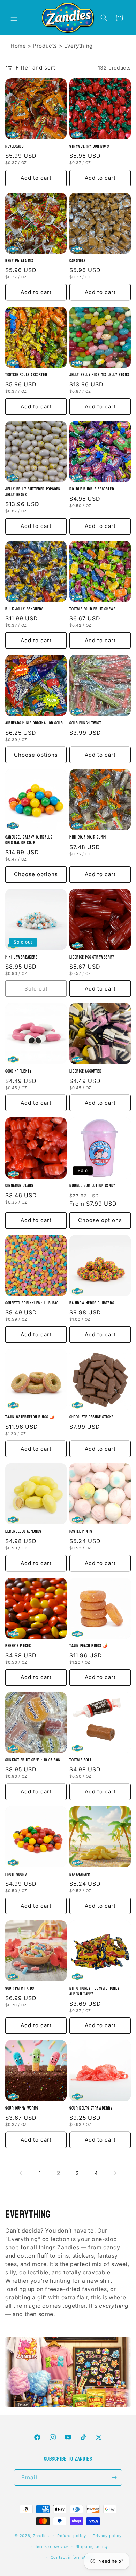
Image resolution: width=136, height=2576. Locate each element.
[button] (14, 18)
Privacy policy (107, 2536)
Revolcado (14, 147)
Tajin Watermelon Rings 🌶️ (30, 1417)
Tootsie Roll (81, 1760)
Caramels (78, 261)
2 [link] (59, 2173)
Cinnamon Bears (19, 1186)
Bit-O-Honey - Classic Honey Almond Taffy (94, 1991)
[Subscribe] (114, 2477)
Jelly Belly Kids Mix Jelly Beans (99, 375)
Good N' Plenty (18, 1071)
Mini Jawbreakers (21, 957)
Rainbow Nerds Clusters (92, 1303)
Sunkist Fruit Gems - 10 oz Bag (33, 1760)
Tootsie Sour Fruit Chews (92, 609)
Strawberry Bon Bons (89, 147)
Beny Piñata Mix (19, 261)
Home (18, 46)
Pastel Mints (81, 1532)
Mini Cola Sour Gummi (88, 838)
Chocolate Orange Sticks (92, 1417)
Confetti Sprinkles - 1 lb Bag (32, 1303)
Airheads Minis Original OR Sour (34, 723)
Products (45, 46)
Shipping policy (92, 2546)
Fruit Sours (16, 1875)
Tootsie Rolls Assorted (26, 375)
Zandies (41, 2536)
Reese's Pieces (18, 1646)
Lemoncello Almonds (23, 1532)
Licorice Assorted (85, 1071)
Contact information (71, 2557)
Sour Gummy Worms (22, 2109)
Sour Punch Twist (85, 723)
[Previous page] (21, 2173)
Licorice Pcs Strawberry (92, 957)
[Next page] (115, 2173)
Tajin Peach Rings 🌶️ (89, 1646)
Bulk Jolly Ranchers (24, 609)
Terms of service (52, 2546)
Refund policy (71, 2536)
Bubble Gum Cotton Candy (92, 1186)
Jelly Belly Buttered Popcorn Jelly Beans (33, 492)
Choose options (36, 755)
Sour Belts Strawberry (91, 2109)
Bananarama (80, 1875)
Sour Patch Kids (20, 1989)
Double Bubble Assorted (92, 489)
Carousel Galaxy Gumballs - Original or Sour (30, 840)
